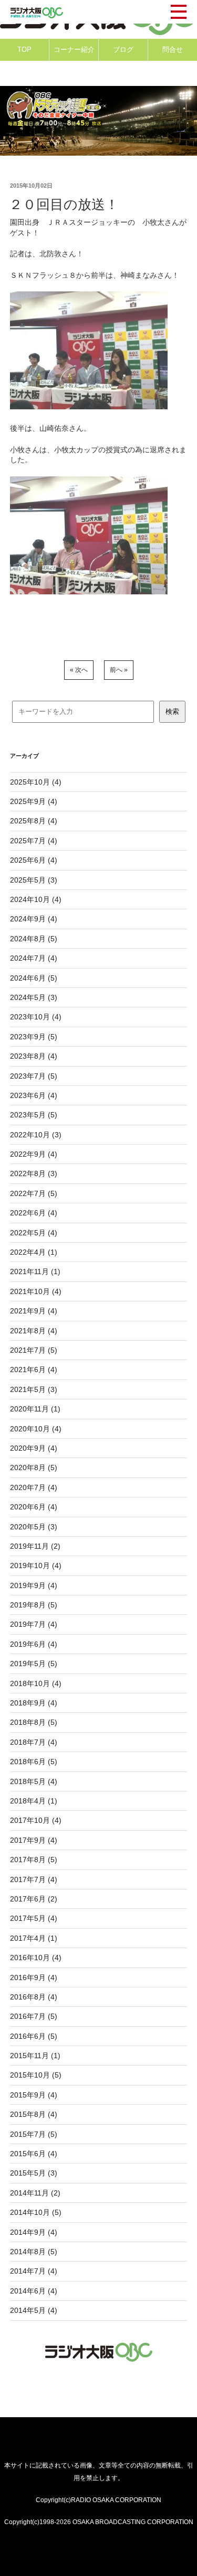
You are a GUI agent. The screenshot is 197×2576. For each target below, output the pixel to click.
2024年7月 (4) (34, 958)
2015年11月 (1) (35, 2056)
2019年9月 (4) (34, 1585)
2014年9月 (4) (34, 2232)
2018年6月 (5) (34, 1762)
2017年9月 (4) (34, 1840)
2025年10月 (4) (36, 782)
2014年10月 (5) (36, 2212)
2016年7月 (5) (34, 2016)
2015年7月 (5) (34, 2134)
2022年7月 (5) (34, 1193)
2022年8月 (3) (34, 1173)
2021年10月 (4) (36, 1291)
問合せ (173, 50)
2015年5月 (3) (34, 2173)
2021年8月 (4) (34, 1331)
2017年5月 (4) (34, 1918)
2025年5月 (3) (34, 880)
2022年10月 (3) (36, 1135)
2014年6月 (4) (34, 2291)
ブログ (123, 50)
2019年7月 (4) (34, 1624)
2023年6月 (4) (34, 1095)
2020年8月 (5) (34, 1468)
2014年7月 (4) (34, 2271)
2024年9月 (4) (34, 919)
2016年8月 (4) (34, 1997)
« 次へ (79, 670)
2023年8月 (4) (34, 1056)
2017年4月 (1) (34, 1938)
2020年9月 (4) (34, 1448)
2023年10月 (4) (36, 1017)
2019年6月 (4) (34, 1644)
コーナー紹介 (74, 50)
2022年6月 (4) (34, 1213)
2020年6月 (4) (34, 1507)
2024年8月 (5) (34, 939)
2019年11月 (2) (35, 1546)
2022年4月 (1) (34, 1252)
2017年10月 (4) (36, 1820)
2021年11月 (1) (35, 1271)
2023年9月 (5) (34, 1037)
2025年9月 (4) (34, 801)
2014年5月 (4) (34, 2310)
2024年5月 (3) (34, 997)
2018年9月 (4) (34, 1703)
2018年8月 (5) (34, 1722)
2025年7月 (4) (34, 841)
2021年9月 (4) (34, 1311)
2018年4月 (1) (34, 1801)
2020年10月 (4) (36, 1429)
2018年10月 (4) (36, 1683)
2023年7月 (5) (34, 1076)
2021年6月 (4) (34, 1369)
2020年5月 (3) (34, 1527)
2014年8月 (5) (34, 2252)
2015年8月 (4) (34, 2114)
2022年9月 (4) (34, 1154)
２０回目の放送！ (64, 204)
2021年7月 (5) (34, 1350)
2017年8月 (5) (34, 1860)
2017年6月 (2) (34, 1899)
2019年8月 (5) (34, 1605)
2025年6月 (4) (34, 860)
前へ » (119, 670)
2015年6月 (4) (34, 2154)
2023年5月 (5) (34, 1115)
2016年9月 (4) (34, 1977)
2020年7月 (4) (34, 1487)
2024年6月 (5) (34, 978)
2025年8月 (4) (34, 821)
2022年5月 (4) (34, 1233)
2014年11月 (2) (35, 2193)
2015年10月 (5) (36, 2075)
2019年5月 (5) (34, 1664)
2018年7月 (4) (34, 1742)
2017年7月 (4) (34, 1879)
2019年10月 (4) (36, 1566)
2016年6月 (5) (34, 2036)
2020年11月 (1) (35, 1409)
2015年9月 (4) (34, 2095)
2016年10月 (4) (36, 1958)
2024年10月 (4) (36, 899)
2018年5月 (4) (34, 1781)
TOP (24, 50)
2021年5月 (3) (34, 1389)
